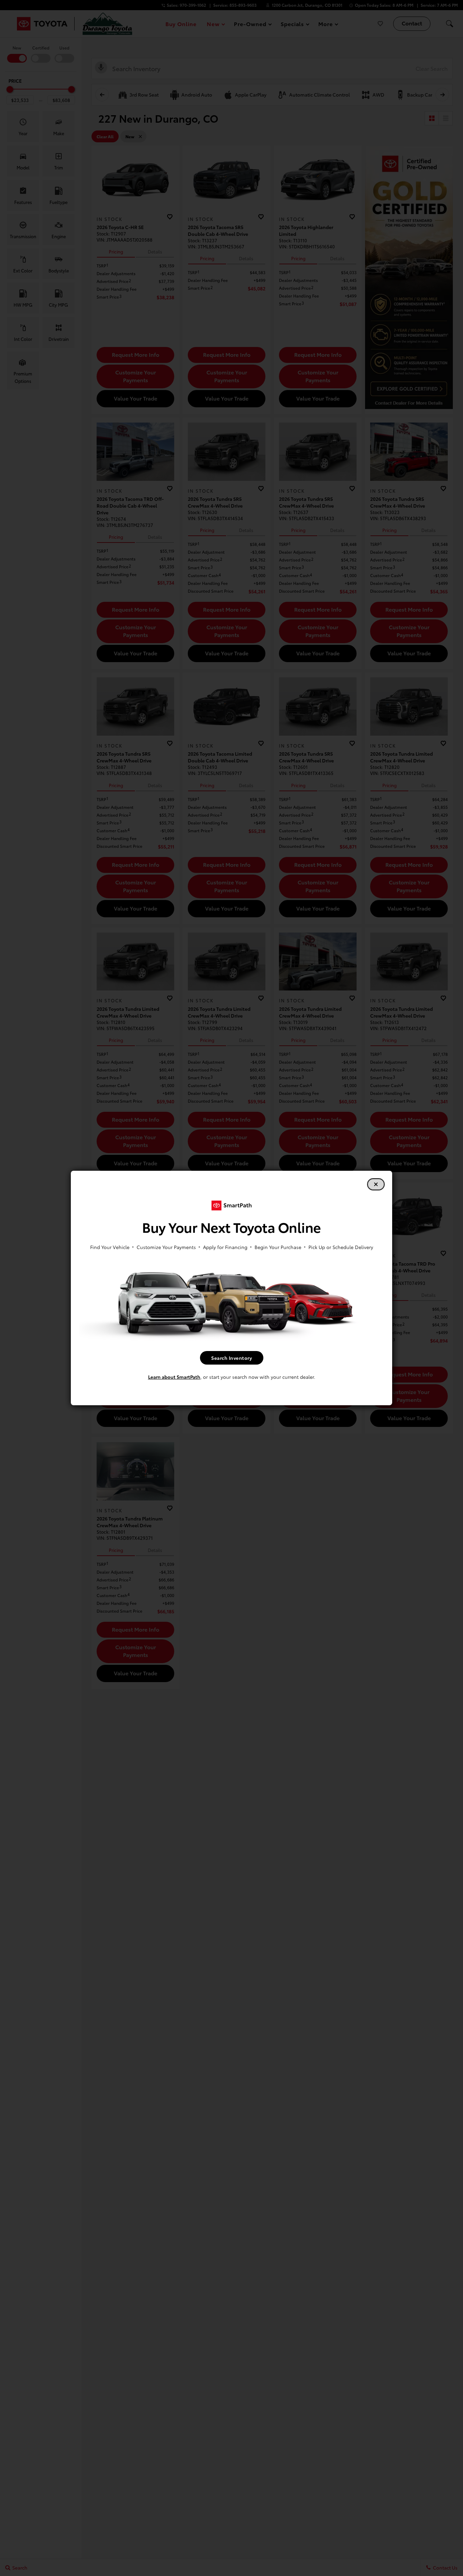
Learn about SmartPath (174, 1377)
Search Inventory (231, 1358)
